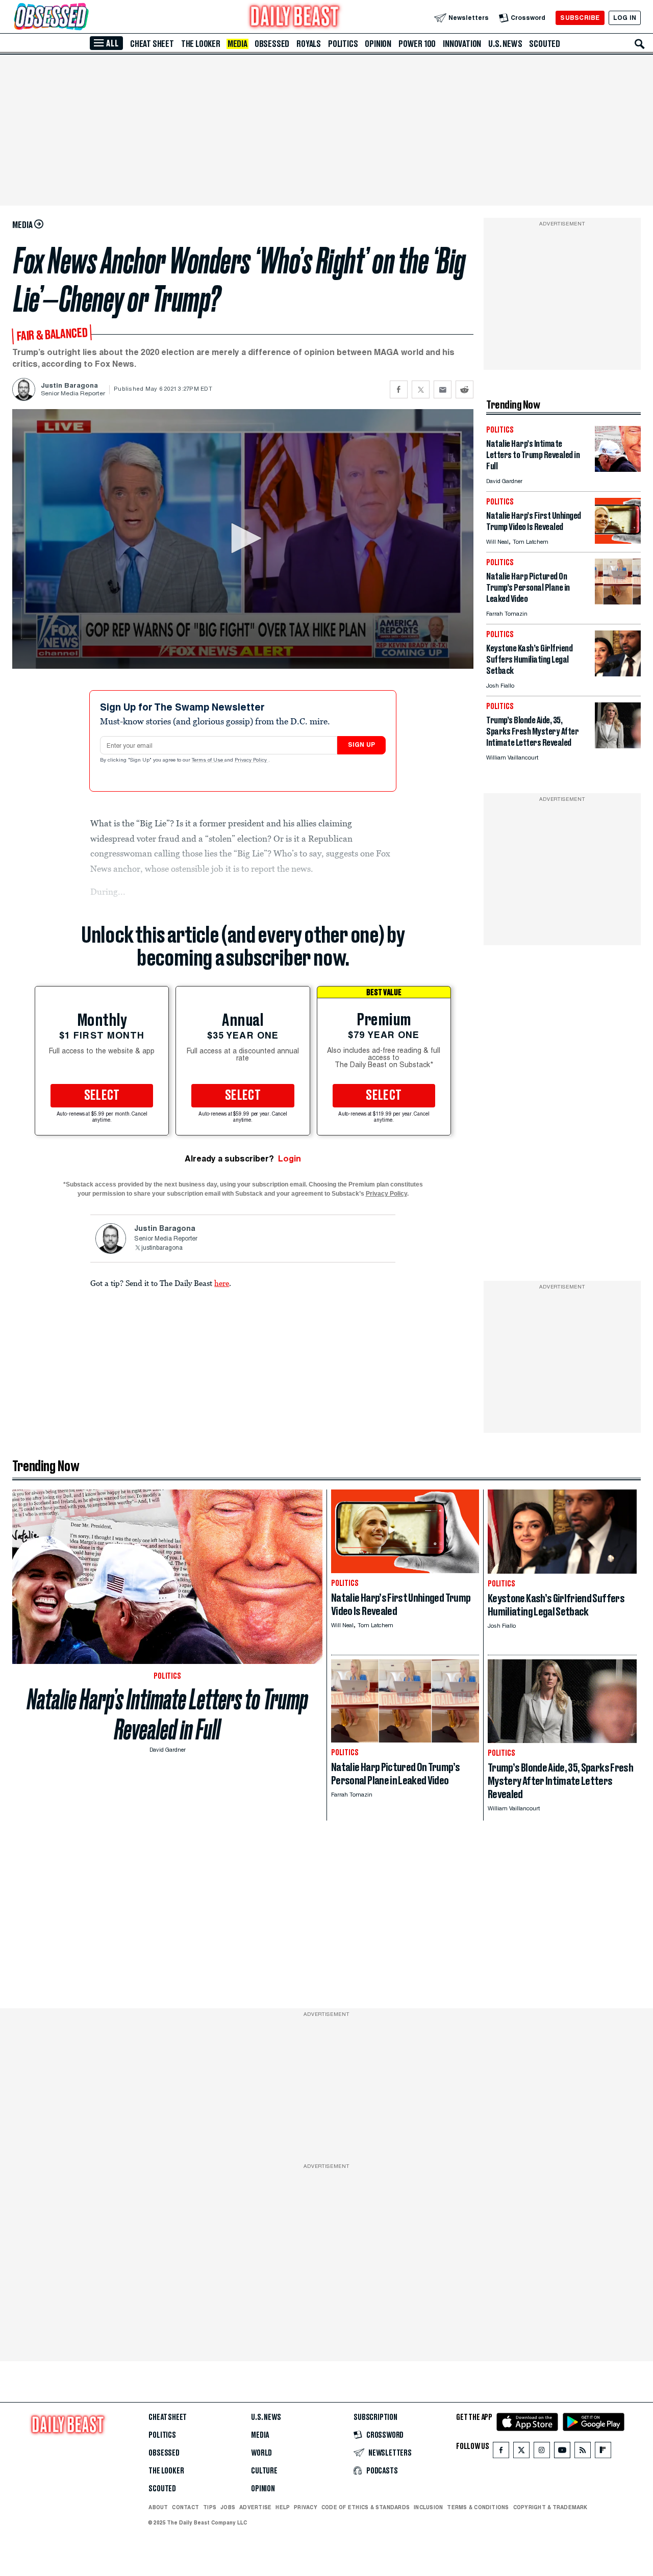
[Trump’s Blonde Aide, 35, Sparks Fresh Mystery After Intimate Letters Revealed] (618, 746)
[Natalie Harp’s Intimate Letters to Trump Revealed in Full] (618, 469)
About (158, 2507)
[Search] (640, 44)
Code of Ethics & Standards (366, 2507)
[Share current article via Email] (443, 389)
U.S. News (505, 44)
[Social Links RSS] (583, 2452)
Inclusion (428, 2507)
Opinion (378, 44)
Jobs (228, 2507)
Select (102, 1096)
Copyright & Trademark (550, 2507)
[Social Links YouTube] (562, 2452)
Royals (309, 44)
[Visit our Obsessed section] (84, 18)
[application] (243, 539)
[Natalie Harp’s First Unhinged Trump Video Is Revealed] (618, 541)
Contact (185, 2507)
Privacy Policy (252, 761)
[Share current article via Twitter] (421, 389)
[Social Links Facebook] (501, 2452)
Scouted (545, 44)
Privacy (306, 2507)
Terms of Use (208, 761)
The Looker (201, 44)
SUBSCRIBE (580, 18)
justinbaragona (162, 1248)
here (222, 1283)
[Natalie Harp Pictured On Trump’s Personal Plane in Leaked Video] (618, 602)
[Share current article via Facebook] (399, 389)
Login (290, 1159)
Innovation (462, 44)
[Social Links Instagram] (542, 2452)
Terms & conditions (478, 2507)
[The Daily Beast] (295, 18)
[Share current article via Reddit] (464, 389)
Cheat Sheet (152, 44)
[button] (243, 538)
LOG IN (625, 18)
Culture (264, 2471)
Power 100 (417, 44)
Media (237, 44)
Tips (210, 2507)
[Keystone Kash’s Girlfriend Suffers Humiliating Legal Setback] (618, 674)
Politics (343, 44)
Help (283, 2507)
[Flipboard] (603, 2452)
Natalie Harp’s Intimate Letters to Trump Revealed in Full (168, 1714)
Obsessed (272, 44)
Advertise (255, 2507)
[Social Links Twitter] (521, 2452)
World (261, 2453)
